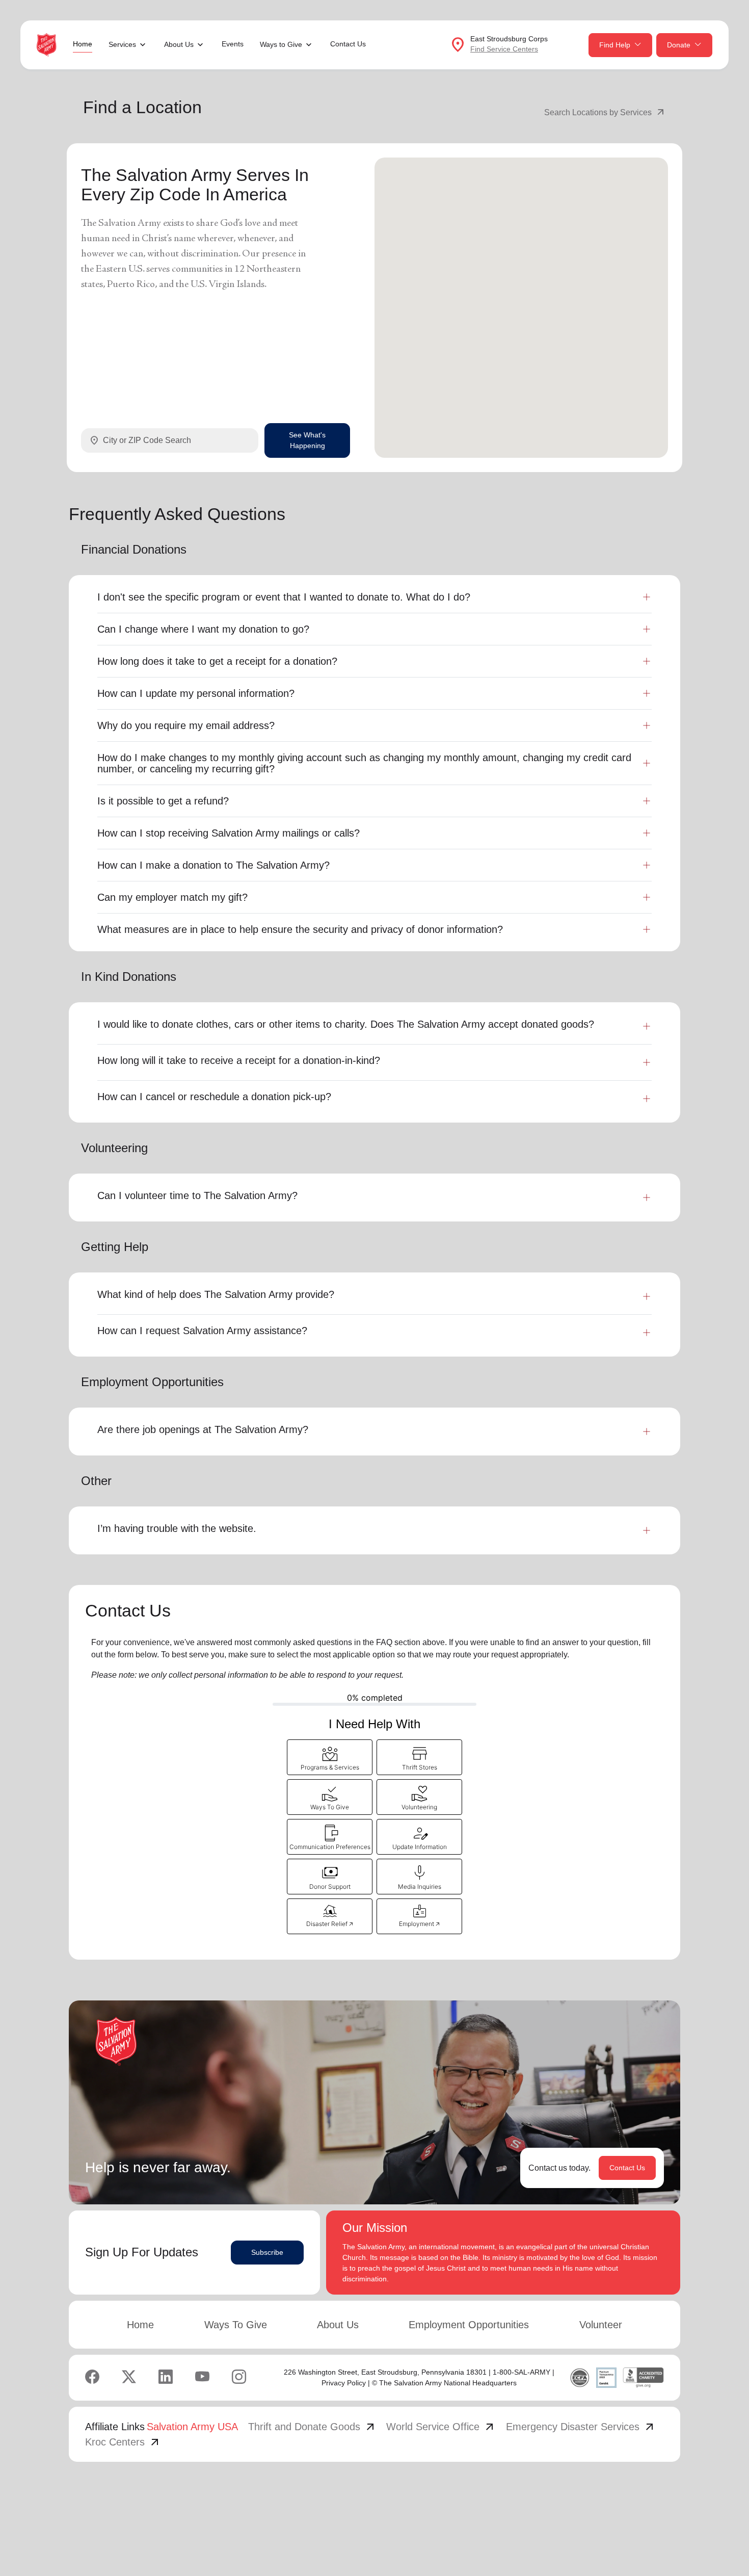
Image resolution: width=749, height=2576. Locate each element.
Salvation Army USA (192, 2427)
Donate (679, 45)
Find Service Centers (504, 49)
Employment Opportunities (469, 2325)
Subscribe (267, 2252)
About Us (338, 2325)
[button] (330, 1757)
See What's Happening (307, 440)
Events (233, 44)
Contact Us (348, 44)
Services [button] (122, 44)
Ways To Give (236, 2325)
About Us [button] (179, 44)
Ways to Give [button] (281, 44)
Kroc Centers (123, 2442)
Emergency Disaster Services (581, 2427)
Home (83, 44)
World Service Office (441, 2427)
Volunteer (601, 2325)
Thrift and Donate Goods (312, 2427)
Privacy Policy (344, 2383)
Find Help (615, 45)
